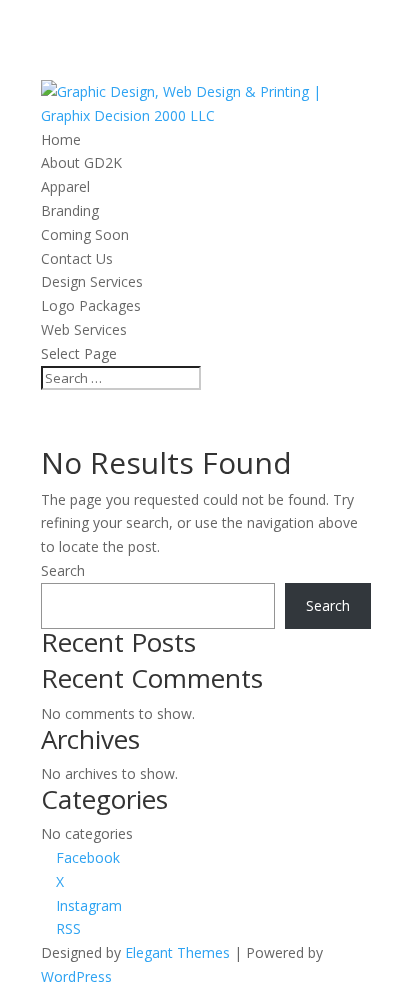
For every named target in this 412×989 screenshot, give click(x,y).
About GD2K (81, 162)
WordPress (76, 976)
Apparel (65, 186)
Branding (70, 210)
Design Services (92, 281)
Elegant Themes (177, 952)
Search (63, 570)
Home (61, 139)
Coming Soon (85, 234)
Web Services (84, 329)
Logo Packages (91, 305)
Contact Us (77, 258)
